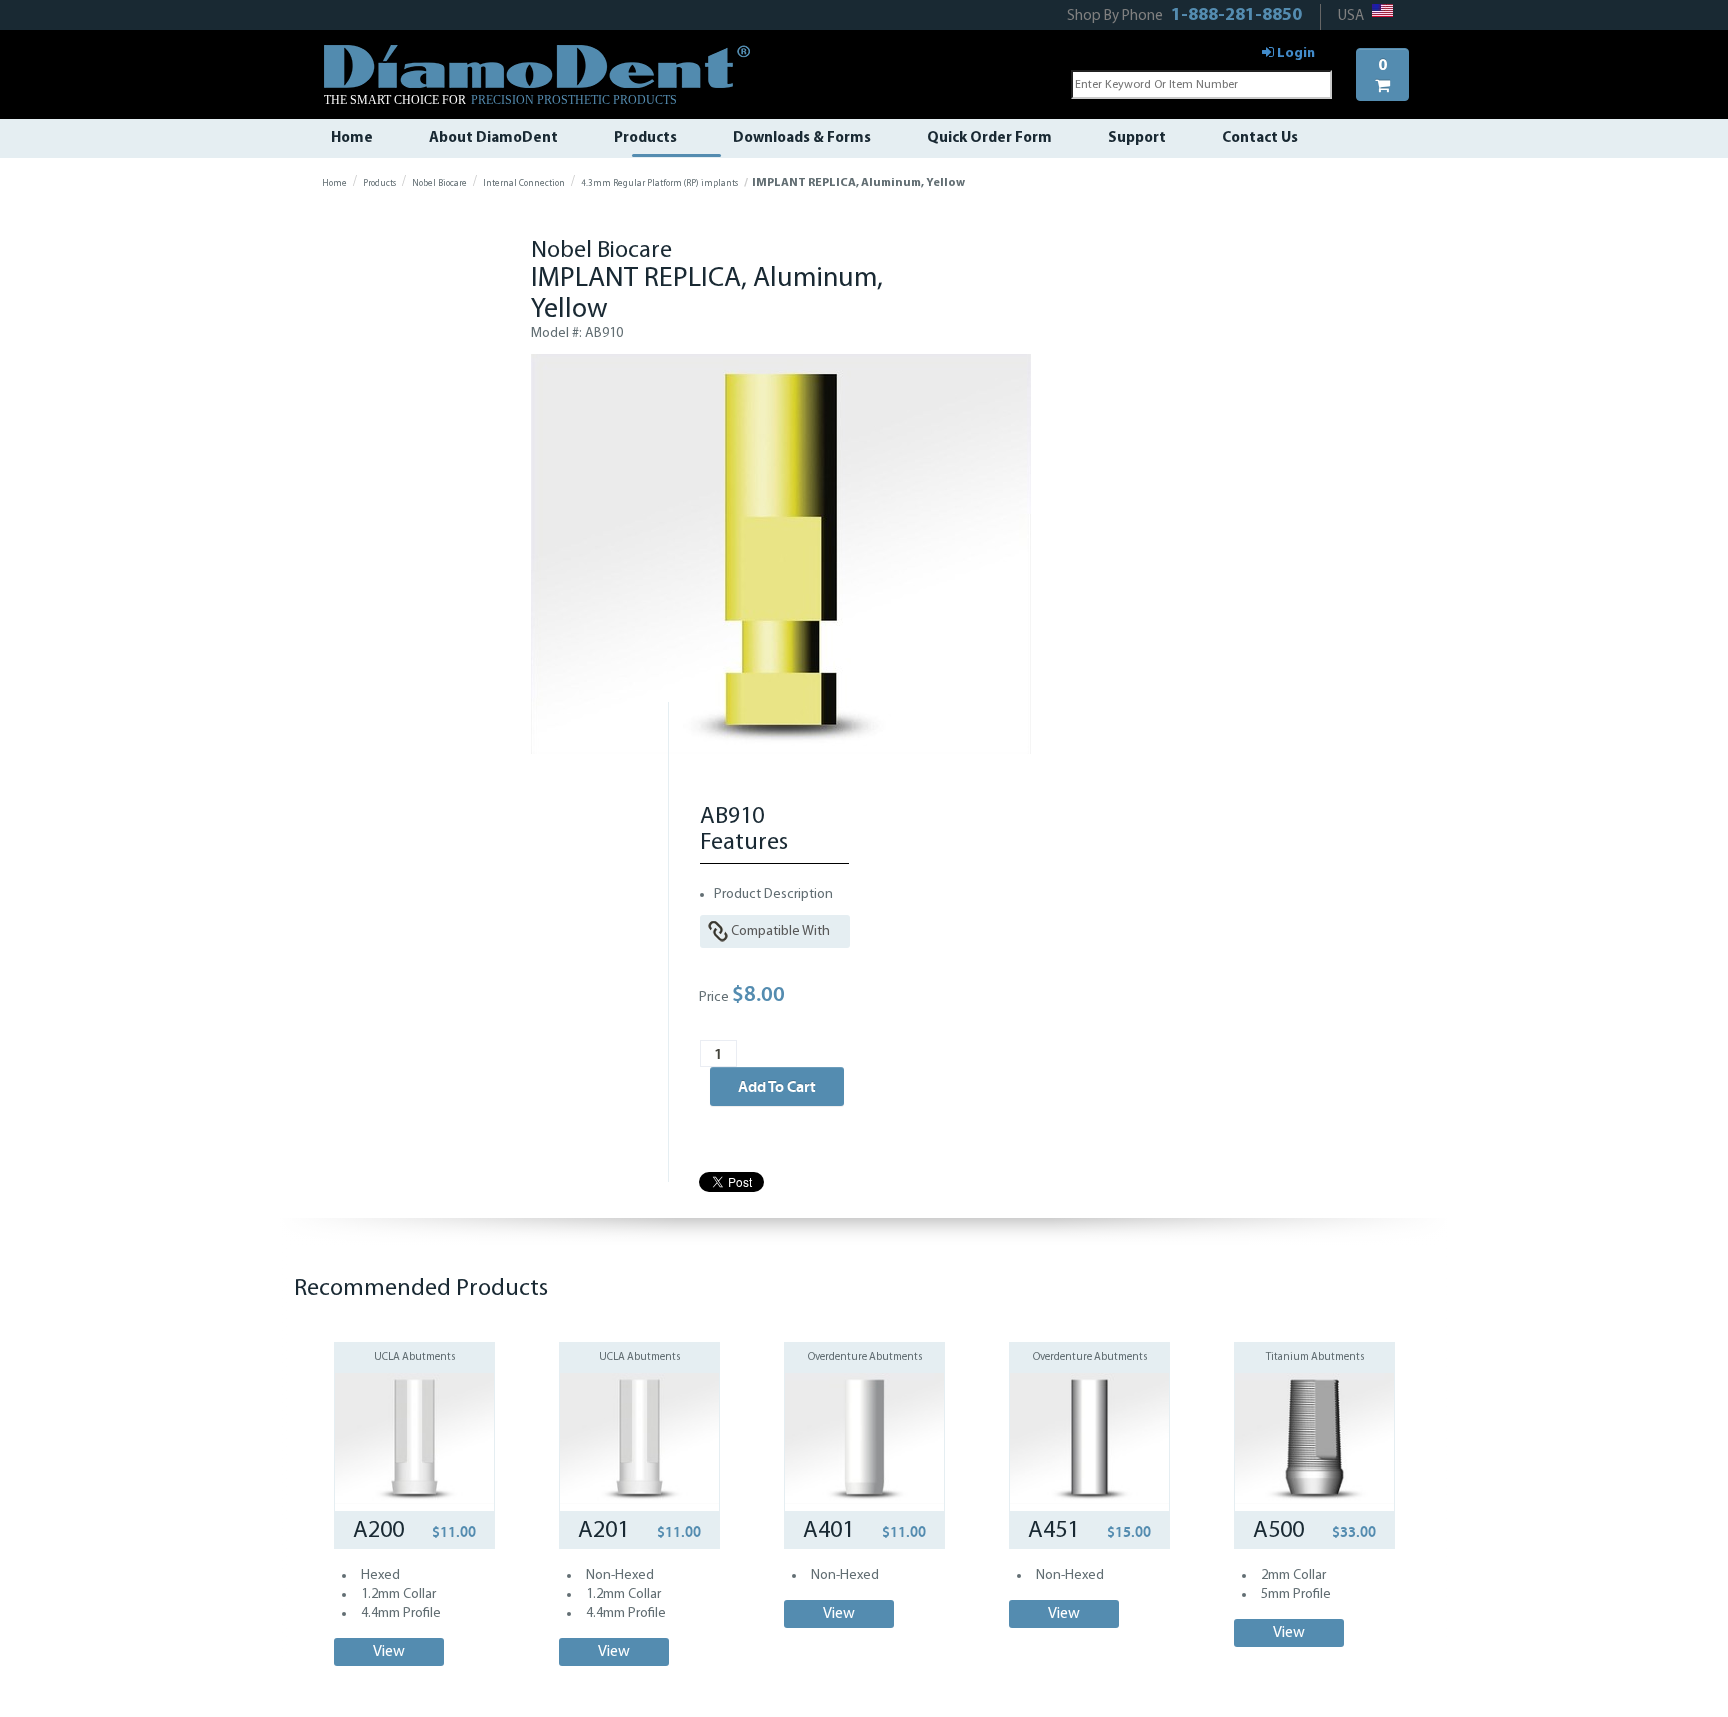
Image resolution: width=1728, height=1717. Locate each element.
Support (1137, 138)
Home (352, 138)
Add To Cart (777, 1086)
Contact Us (1260, 138)
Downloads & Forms (802, 138)
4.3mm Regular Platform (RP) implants (659, 183)
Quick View (415, 1408)
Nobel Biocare (439, 183)
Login (1294, 53)
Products (645, 138)
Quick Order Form (989, 138)
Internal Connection (524, 183)
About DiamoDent (493, 138)
